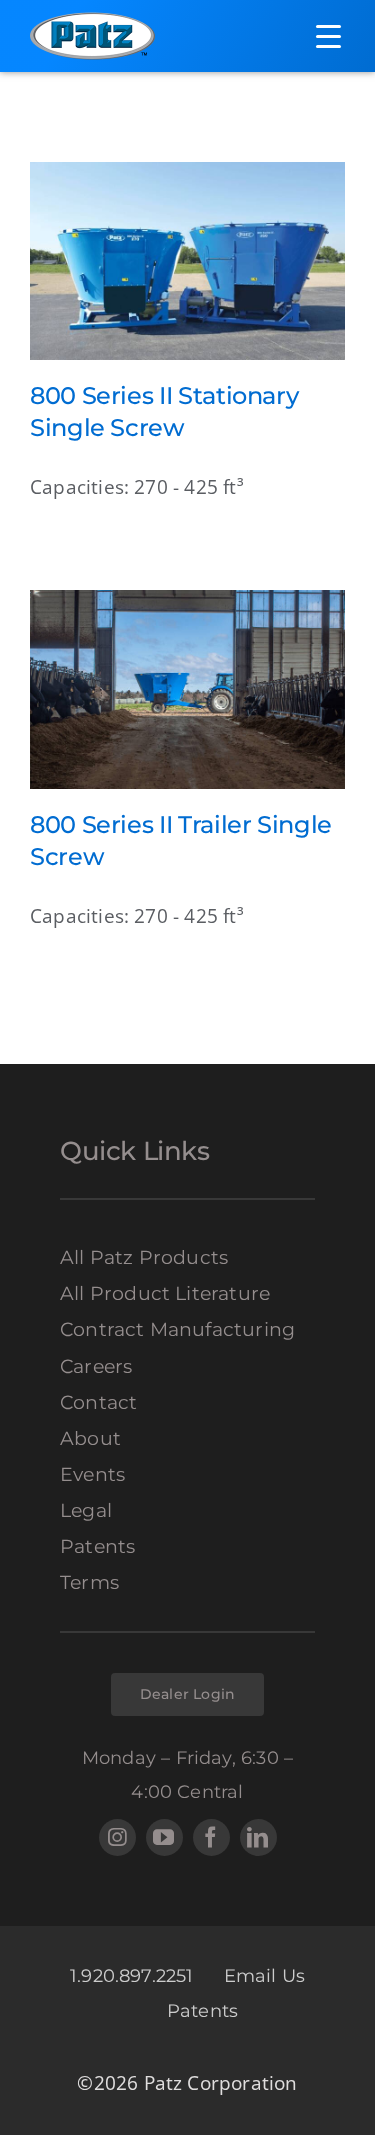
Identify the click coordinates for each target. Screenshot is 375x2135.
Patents (202, 2011)
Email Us (264, 1976)
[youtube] (164, 1837)
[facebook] (211, 1837)
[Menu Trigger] (328, 35)
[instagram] (117, 1837)
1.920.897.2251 (132, 1976)
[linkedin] (258, 1837)
